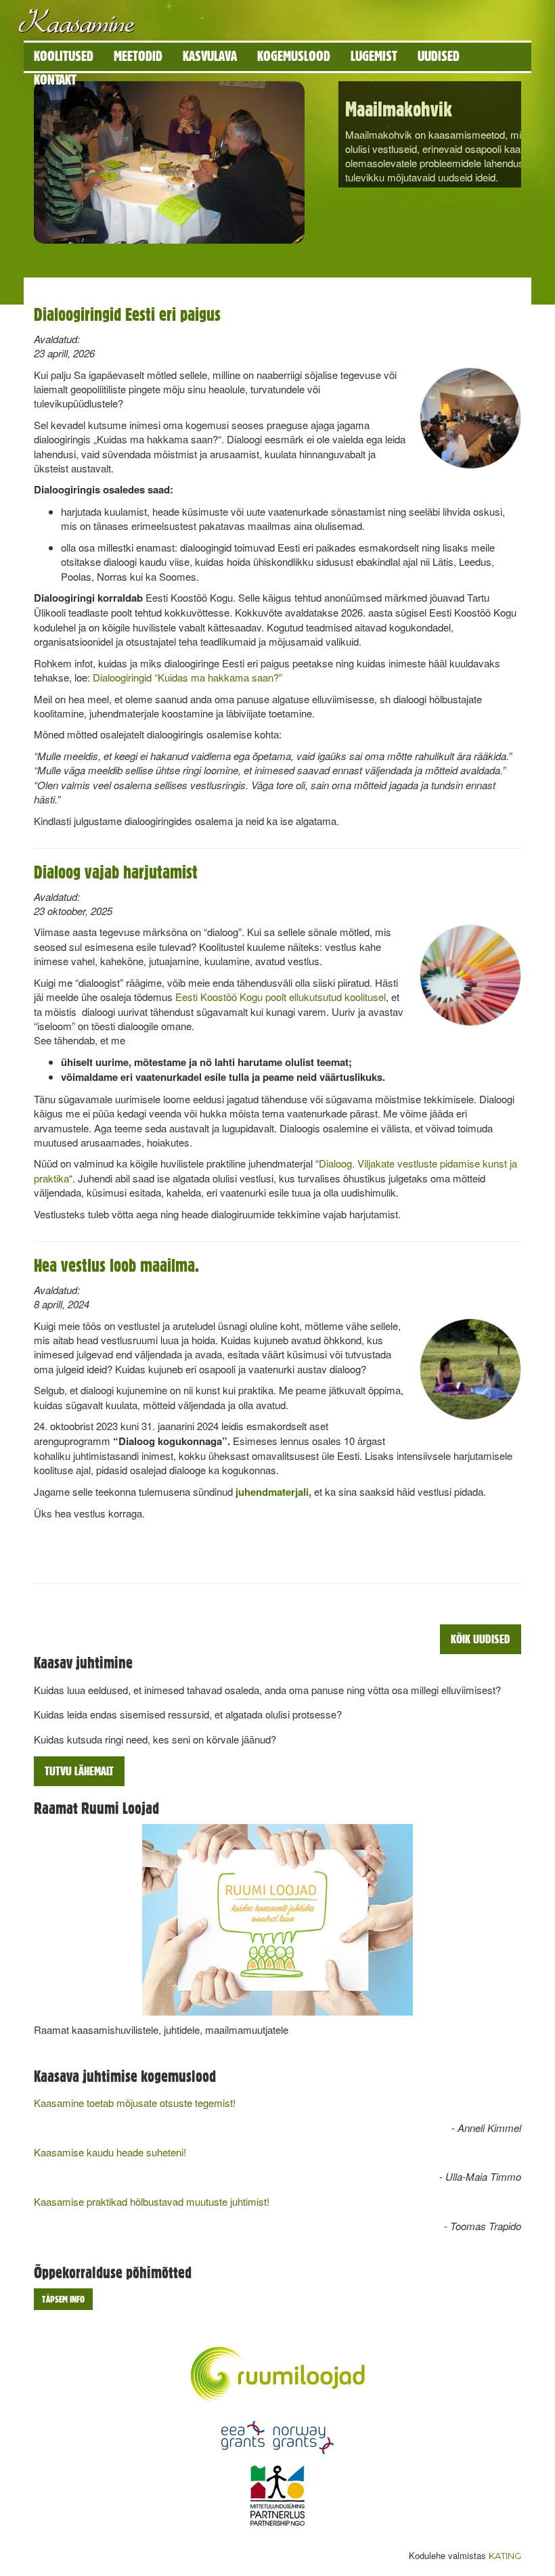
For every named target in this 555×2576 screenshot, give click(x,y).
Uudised (439, 56)
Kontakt (55, 80)
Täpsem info (63, 2299)
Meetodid (138, 56)
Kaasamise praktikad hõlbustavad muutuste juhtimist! (152, 2201)
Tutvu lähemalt (79, 1771)
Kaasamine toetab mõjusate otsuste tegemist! (135, 2103)
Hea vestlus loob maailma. (116, 1265)
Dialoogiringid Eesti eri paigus (127, 314)
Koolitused (64, 56)
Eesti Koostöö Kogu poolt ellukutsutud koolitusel (281, 997)
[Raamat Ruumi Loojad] (277, 1920)
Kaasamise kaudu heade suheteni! (110, 2152)
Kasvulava (210, 56)
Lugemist (374, 56)
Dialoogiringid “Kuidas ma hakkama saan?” (186, 677)
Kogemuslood (294, 56)
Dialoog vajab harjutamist (116, 872)
